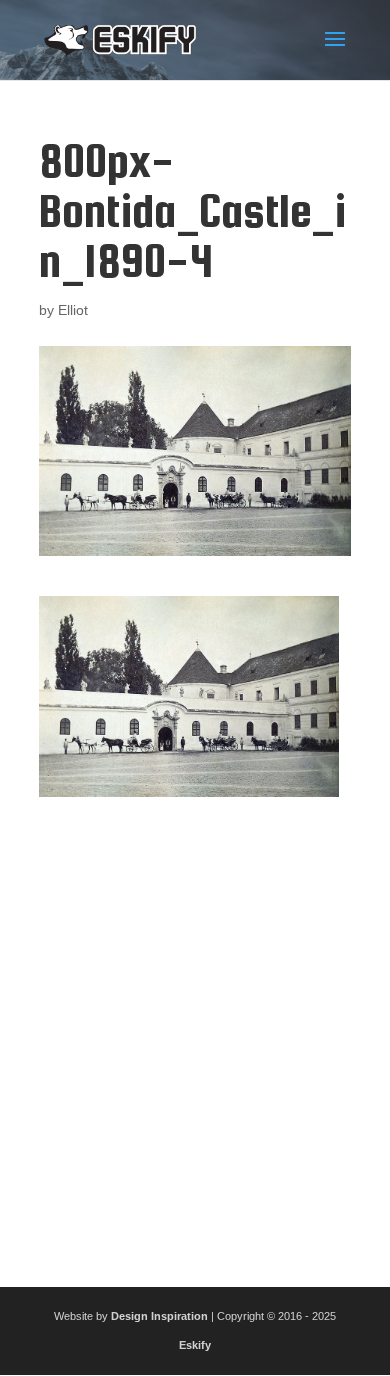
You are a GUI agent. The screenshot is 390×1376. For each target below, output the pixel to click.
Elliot (73, 310)
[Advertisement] (195, 1034)
